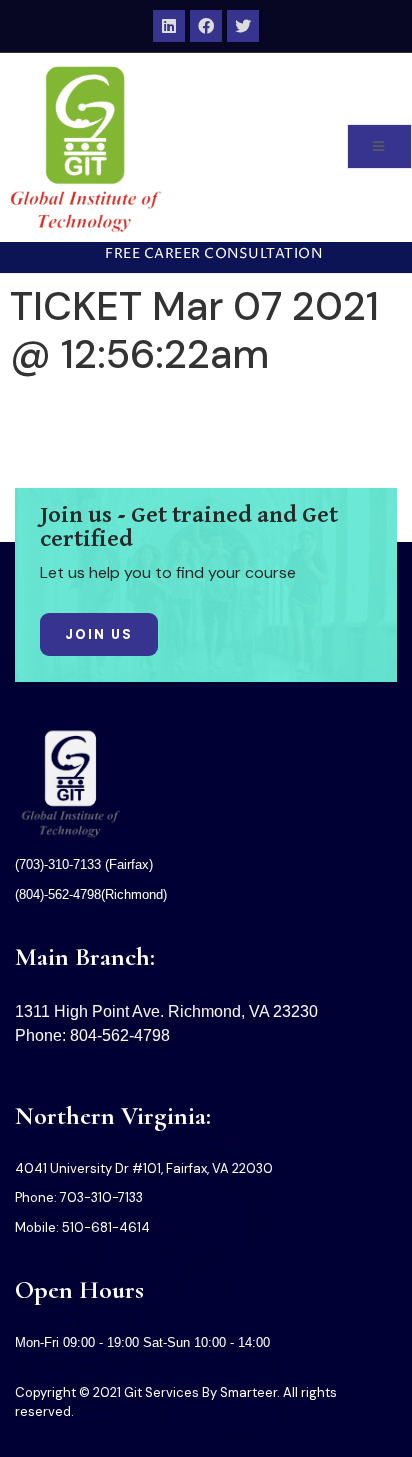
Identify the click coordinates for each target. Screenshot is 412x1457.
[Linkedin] (169, 26)
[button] (206, 255)
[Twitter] (243, 26)
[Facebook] (206, 26)
